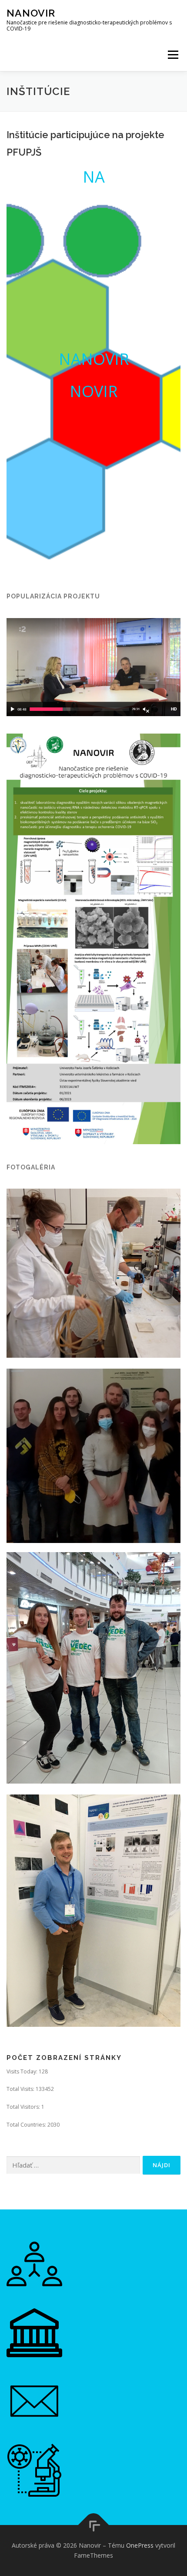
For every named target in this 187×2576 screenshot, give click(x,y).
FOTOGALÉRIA (31, 1167)
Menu (172, 55)
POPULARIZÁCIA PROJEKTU (53, 596)
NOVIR (93, 391)
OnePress (140, 2545)
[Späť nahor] (94, 2525)
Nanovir (31, 13)
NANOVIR (94, 359)
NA (94, 177)
